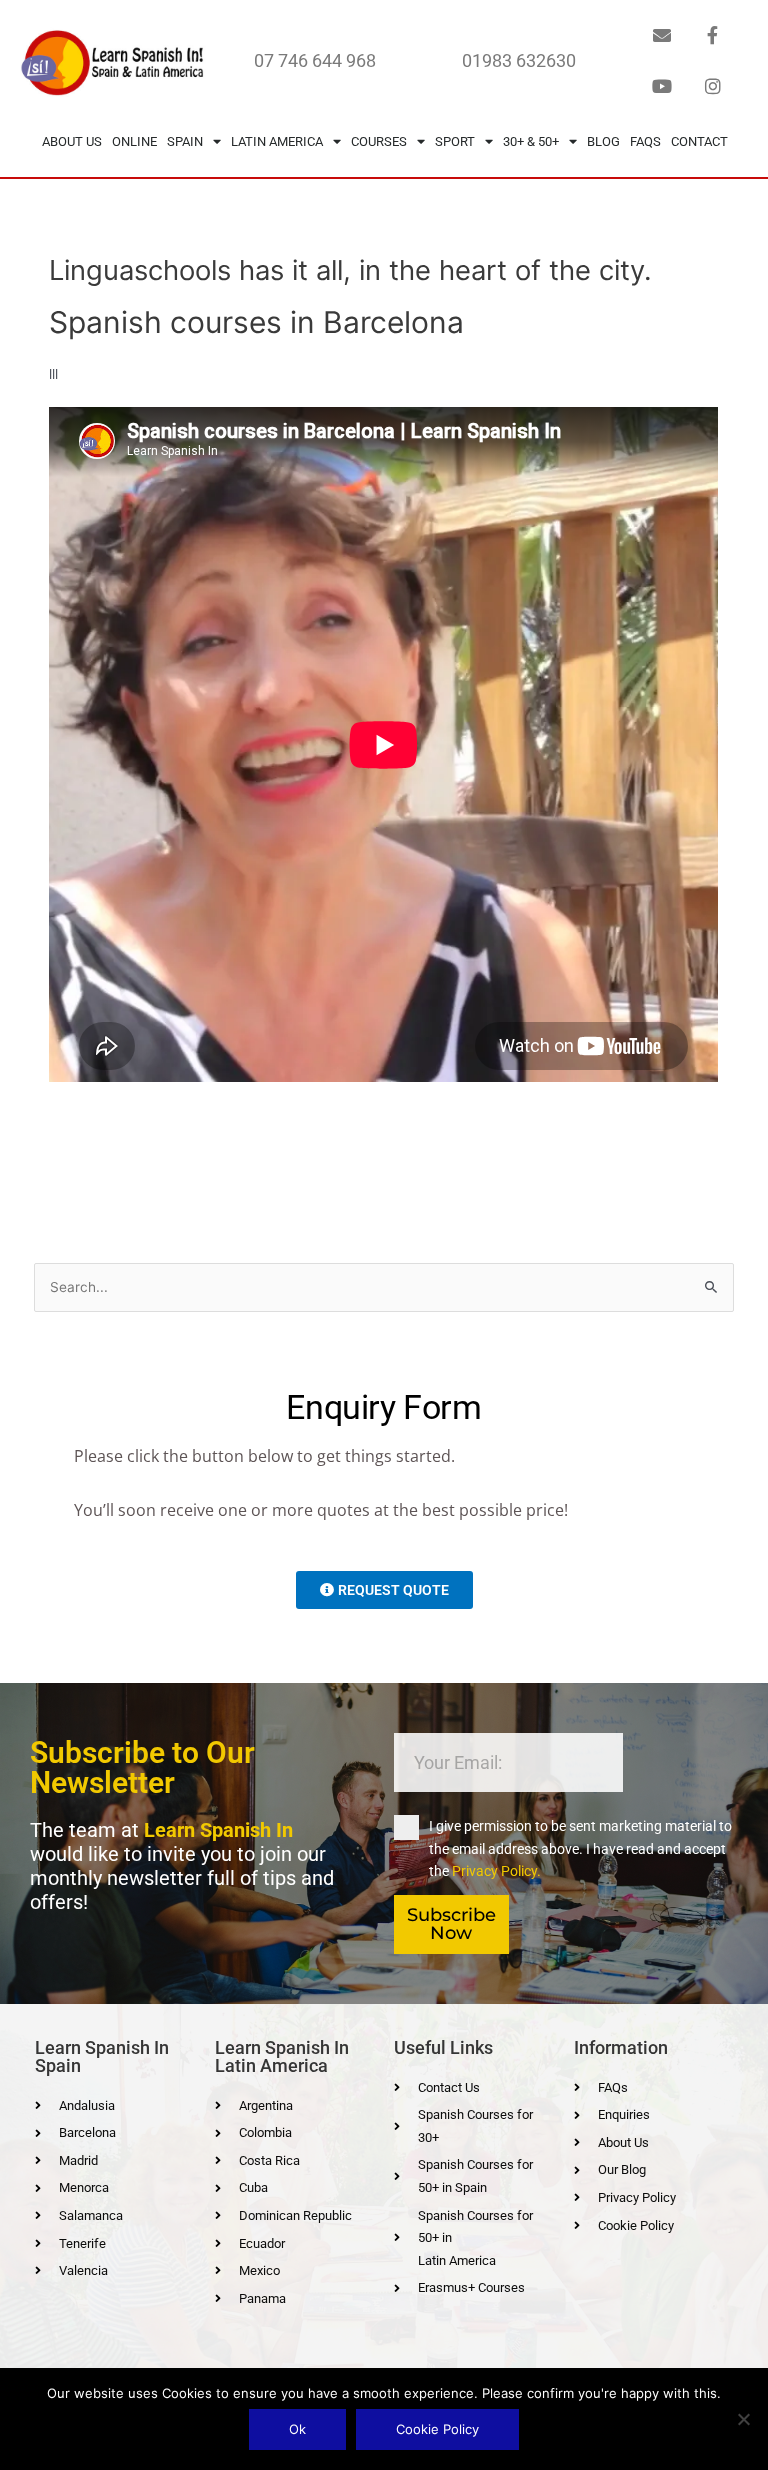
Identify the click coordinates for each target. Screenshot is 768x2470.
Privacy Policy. (496, 1871)
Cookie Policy (437, 2429)
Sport (455, 141)
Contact (699, 141)
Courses (379, 141)
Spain (185, 141)
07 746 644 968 (315, 60)
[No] (743, 2419)
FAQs (645, 141)
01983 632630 (519, 60)
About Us (72, 141)
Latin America (277, 141)
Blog (603, 141)
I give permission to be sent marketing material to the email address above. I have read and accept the (580, 1848)
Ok (297, 2429)
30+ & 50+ (531, 141)
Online (134, 141)
